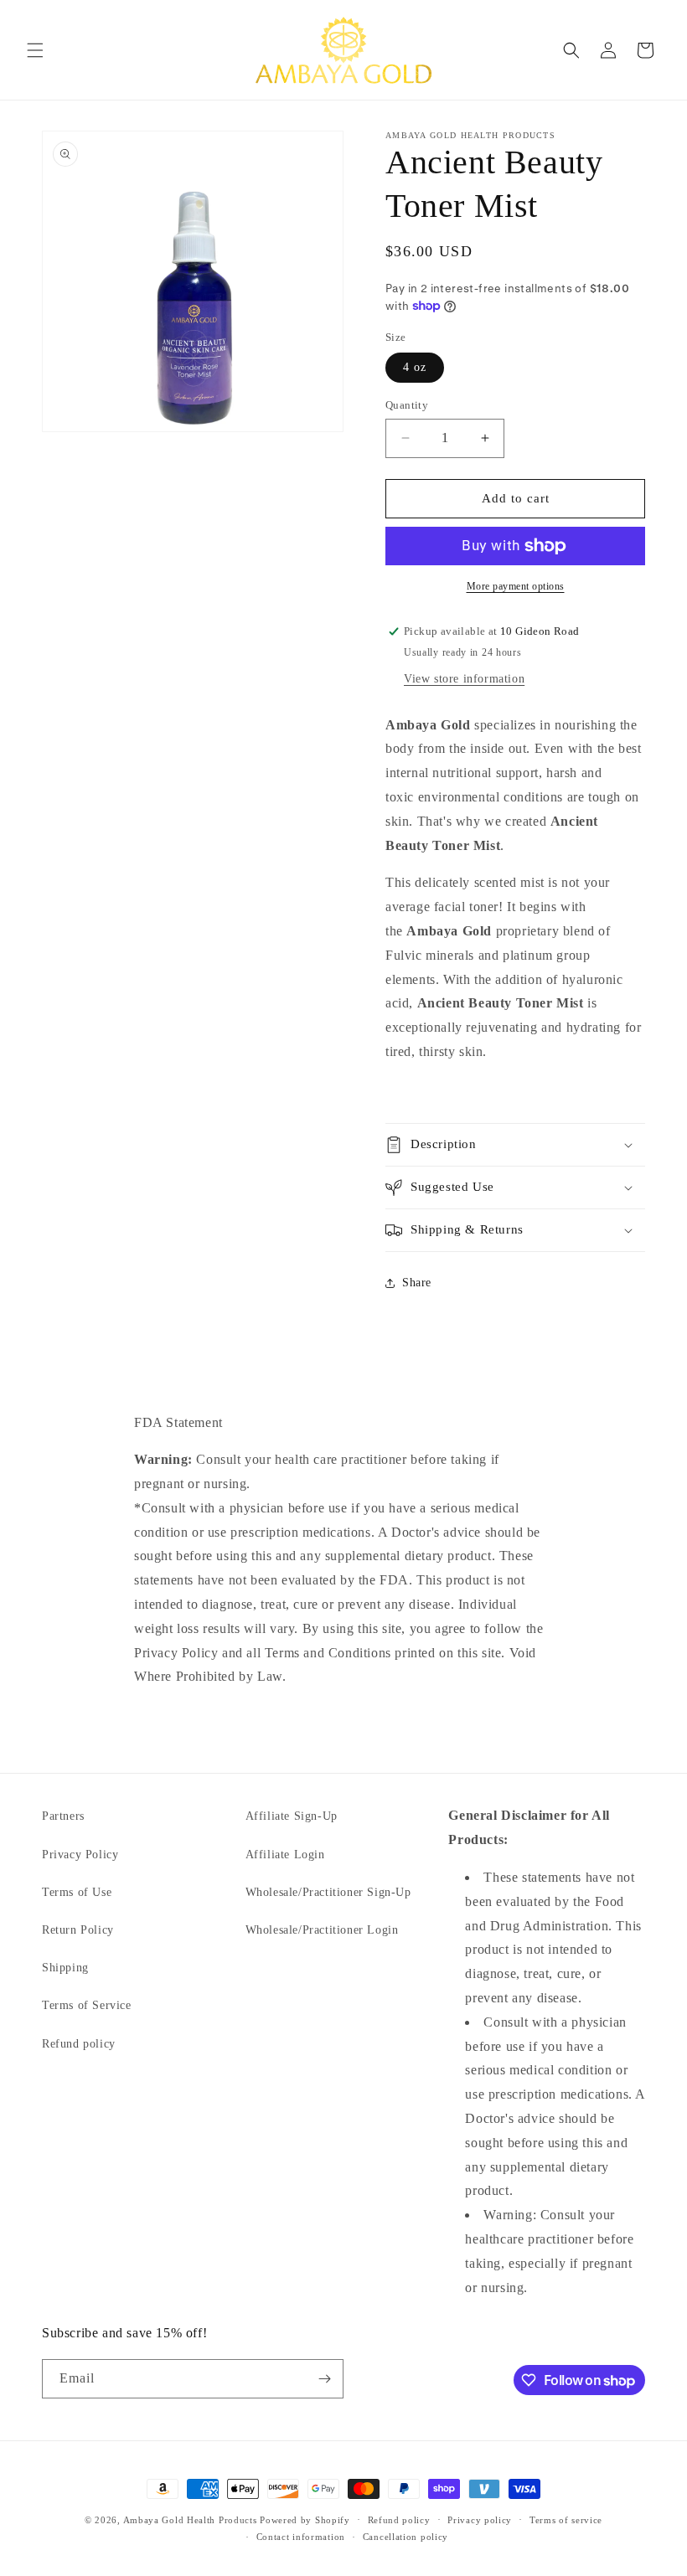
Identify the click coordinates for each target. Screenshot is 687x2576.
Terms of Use (77, 1892)
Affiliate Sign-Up (292, 1816)
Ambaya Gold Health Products (190, 2520)
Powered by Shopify (305, 2520)
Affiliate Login (285, 1855)
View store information (464, 679)
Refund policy (79, 2044)
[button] (35, 50)
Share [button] (417, 1283)
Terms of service (566, 2520)
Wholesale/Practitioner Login (322, 1930)
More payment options (516, 586)
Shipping (65, 1968)
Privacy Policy (80, 1855)
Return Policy (78, 1930)
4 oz (415, 367)
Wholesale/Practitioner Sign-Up (328, 1892)
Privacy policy (480, 2520)
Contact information (301, 2537)
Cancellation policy (405, 2537)
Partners (63, 1816)
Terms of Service (87, 2005)
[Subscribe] (324, 2379)
